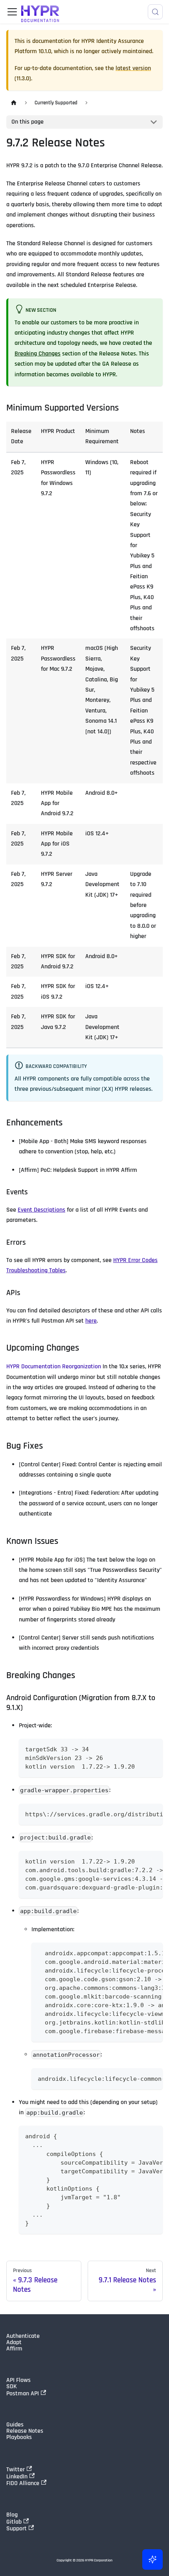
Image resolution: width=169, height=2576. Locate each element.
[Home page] (14, 103)
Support (17, 2528)
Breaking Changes (38, 354)
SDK (12, 2387)
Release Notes (25, 2431)
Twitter (16, 2469)
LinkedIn (17, 2476)
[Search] (155, 12)
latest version (133, 68)
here (91, 1321)
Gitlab (14, 2522)
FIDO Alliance (23, 2483)
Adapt (14, 2343)
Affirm (14, 2349)
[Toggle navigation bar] (12, 12)
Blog (12, 2515)
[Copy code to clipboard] (153, 1748)
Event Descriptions (41, 1210)
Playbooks (19, 2437)
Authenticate (23, 2336)
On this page (28, 122)
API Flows (18, 2380)
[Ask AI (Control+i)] (152, 2559)
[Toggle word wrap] (139, 1814)
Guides (15, 2425)
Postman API (23, 2393)
